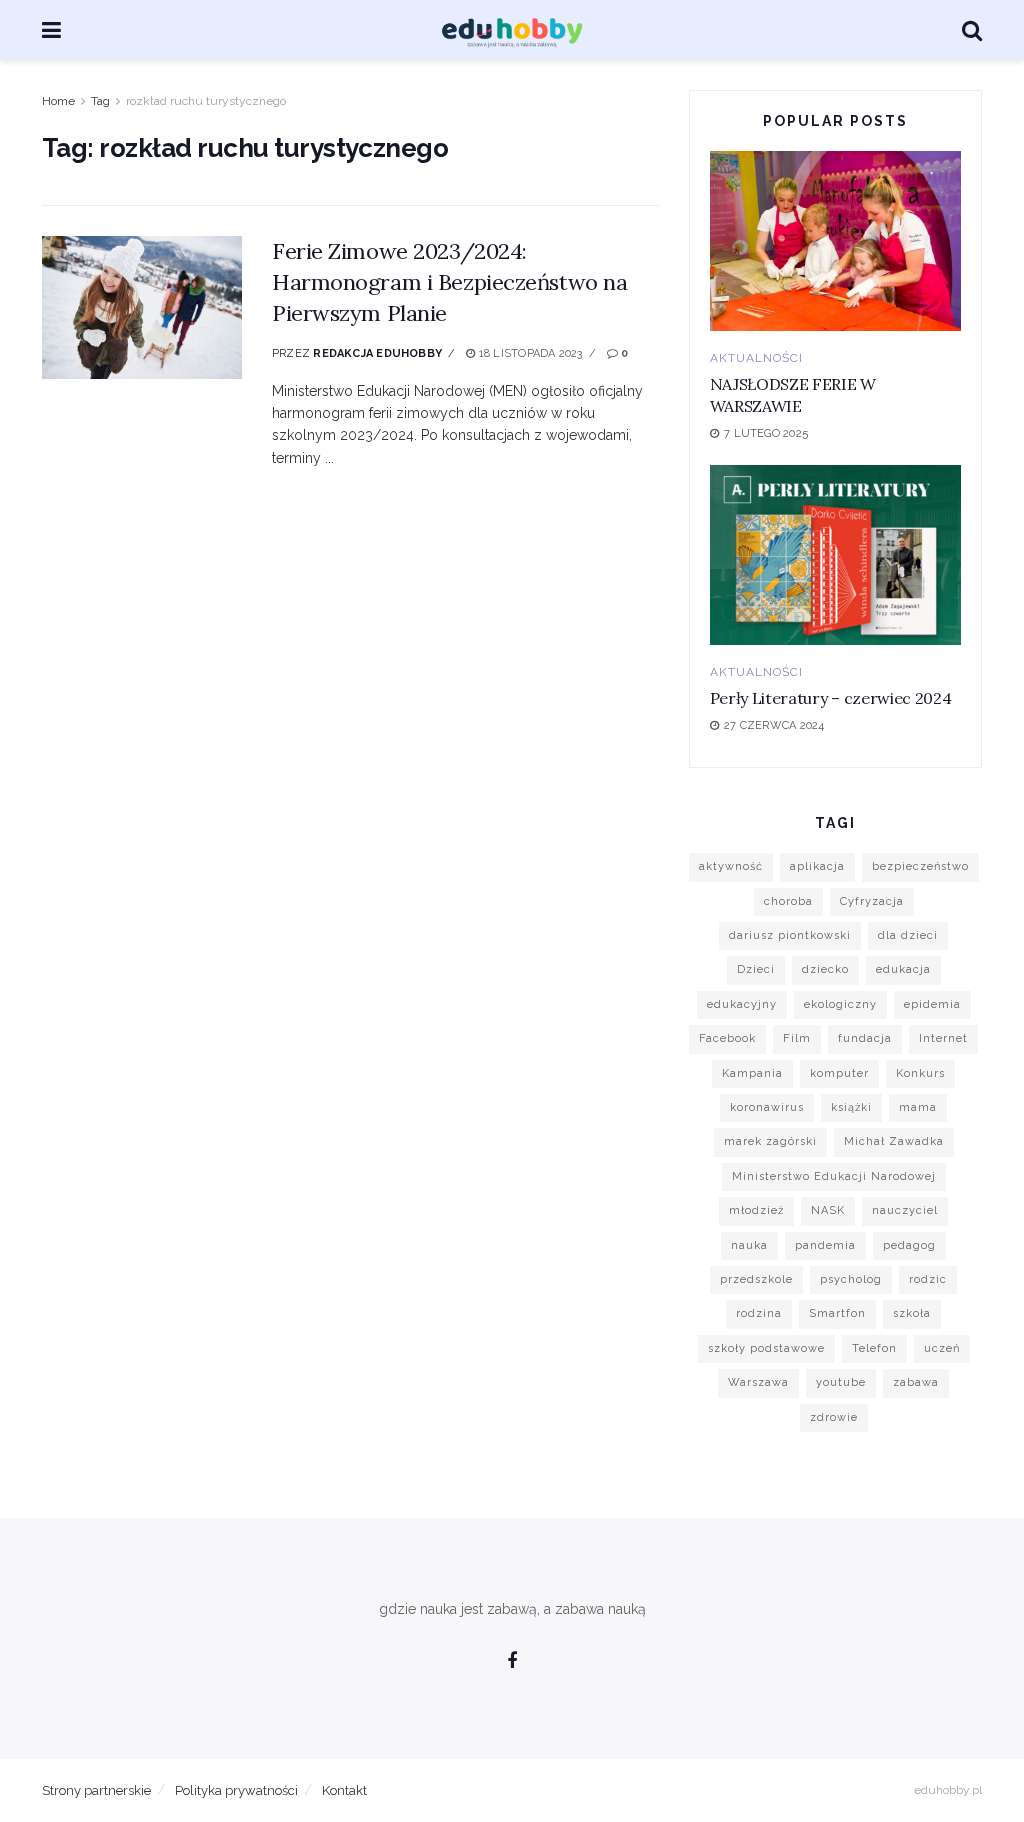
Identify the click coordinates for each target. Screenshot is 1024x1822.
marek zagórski (770, 1141)
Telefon (874, 1348)
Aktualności (756, 358)
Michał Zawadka (894, 1141)
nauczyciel (905, 1210)
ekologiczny (840, 1004)
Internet (943, 1038)
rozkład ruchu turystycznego (206, 101)
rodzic (928, 1279)
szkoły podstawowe (766, 1348)
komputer (839, 1073)
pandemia (825, 1245)
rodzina (759, 1313)
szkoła (912, 1313)
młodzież (756, 1210)
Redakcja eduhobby (377, 353)
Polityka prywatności (236, 1790)
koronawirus (767, 1107)
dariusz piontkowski (790, 935)
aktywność (731, 866)
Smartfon (837, 1313)
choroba (788, 901)
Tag (100, 101)
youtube (841, 1382)
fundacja (865, 1038)
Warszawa (758, 1382)
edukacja (903, 969)
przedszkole (756, 1279)
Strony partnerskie (96, 1790)
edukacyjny (742, 1004)
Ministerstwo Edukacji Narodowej (834, 1176)
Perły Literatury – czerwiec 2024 (831, 698)
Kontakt (344, 1790)
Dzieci (756, 969)
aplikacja (817, 866)
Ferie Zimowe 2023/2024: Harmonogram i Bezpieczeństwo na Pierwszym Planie (449, 282)
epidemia (932, 1004)
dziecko (825, 969)
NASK (828, 1210)
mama (918, 1107)
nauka (749, 1245)
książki (851, 1107)
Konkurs (920, 1073)
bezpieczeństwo (920, 866)
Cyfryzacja (872, 901)
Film (797, 1038)
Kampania (752, 1073)
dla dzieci (908, 935)
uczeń (942, 1348)
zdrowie (834, 1417)
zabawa (916, 1382)
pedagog (909, 1245)
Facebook (727, 1038)
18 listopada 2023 (529, 353)
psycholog (851, 1279)
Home (58, 101)
